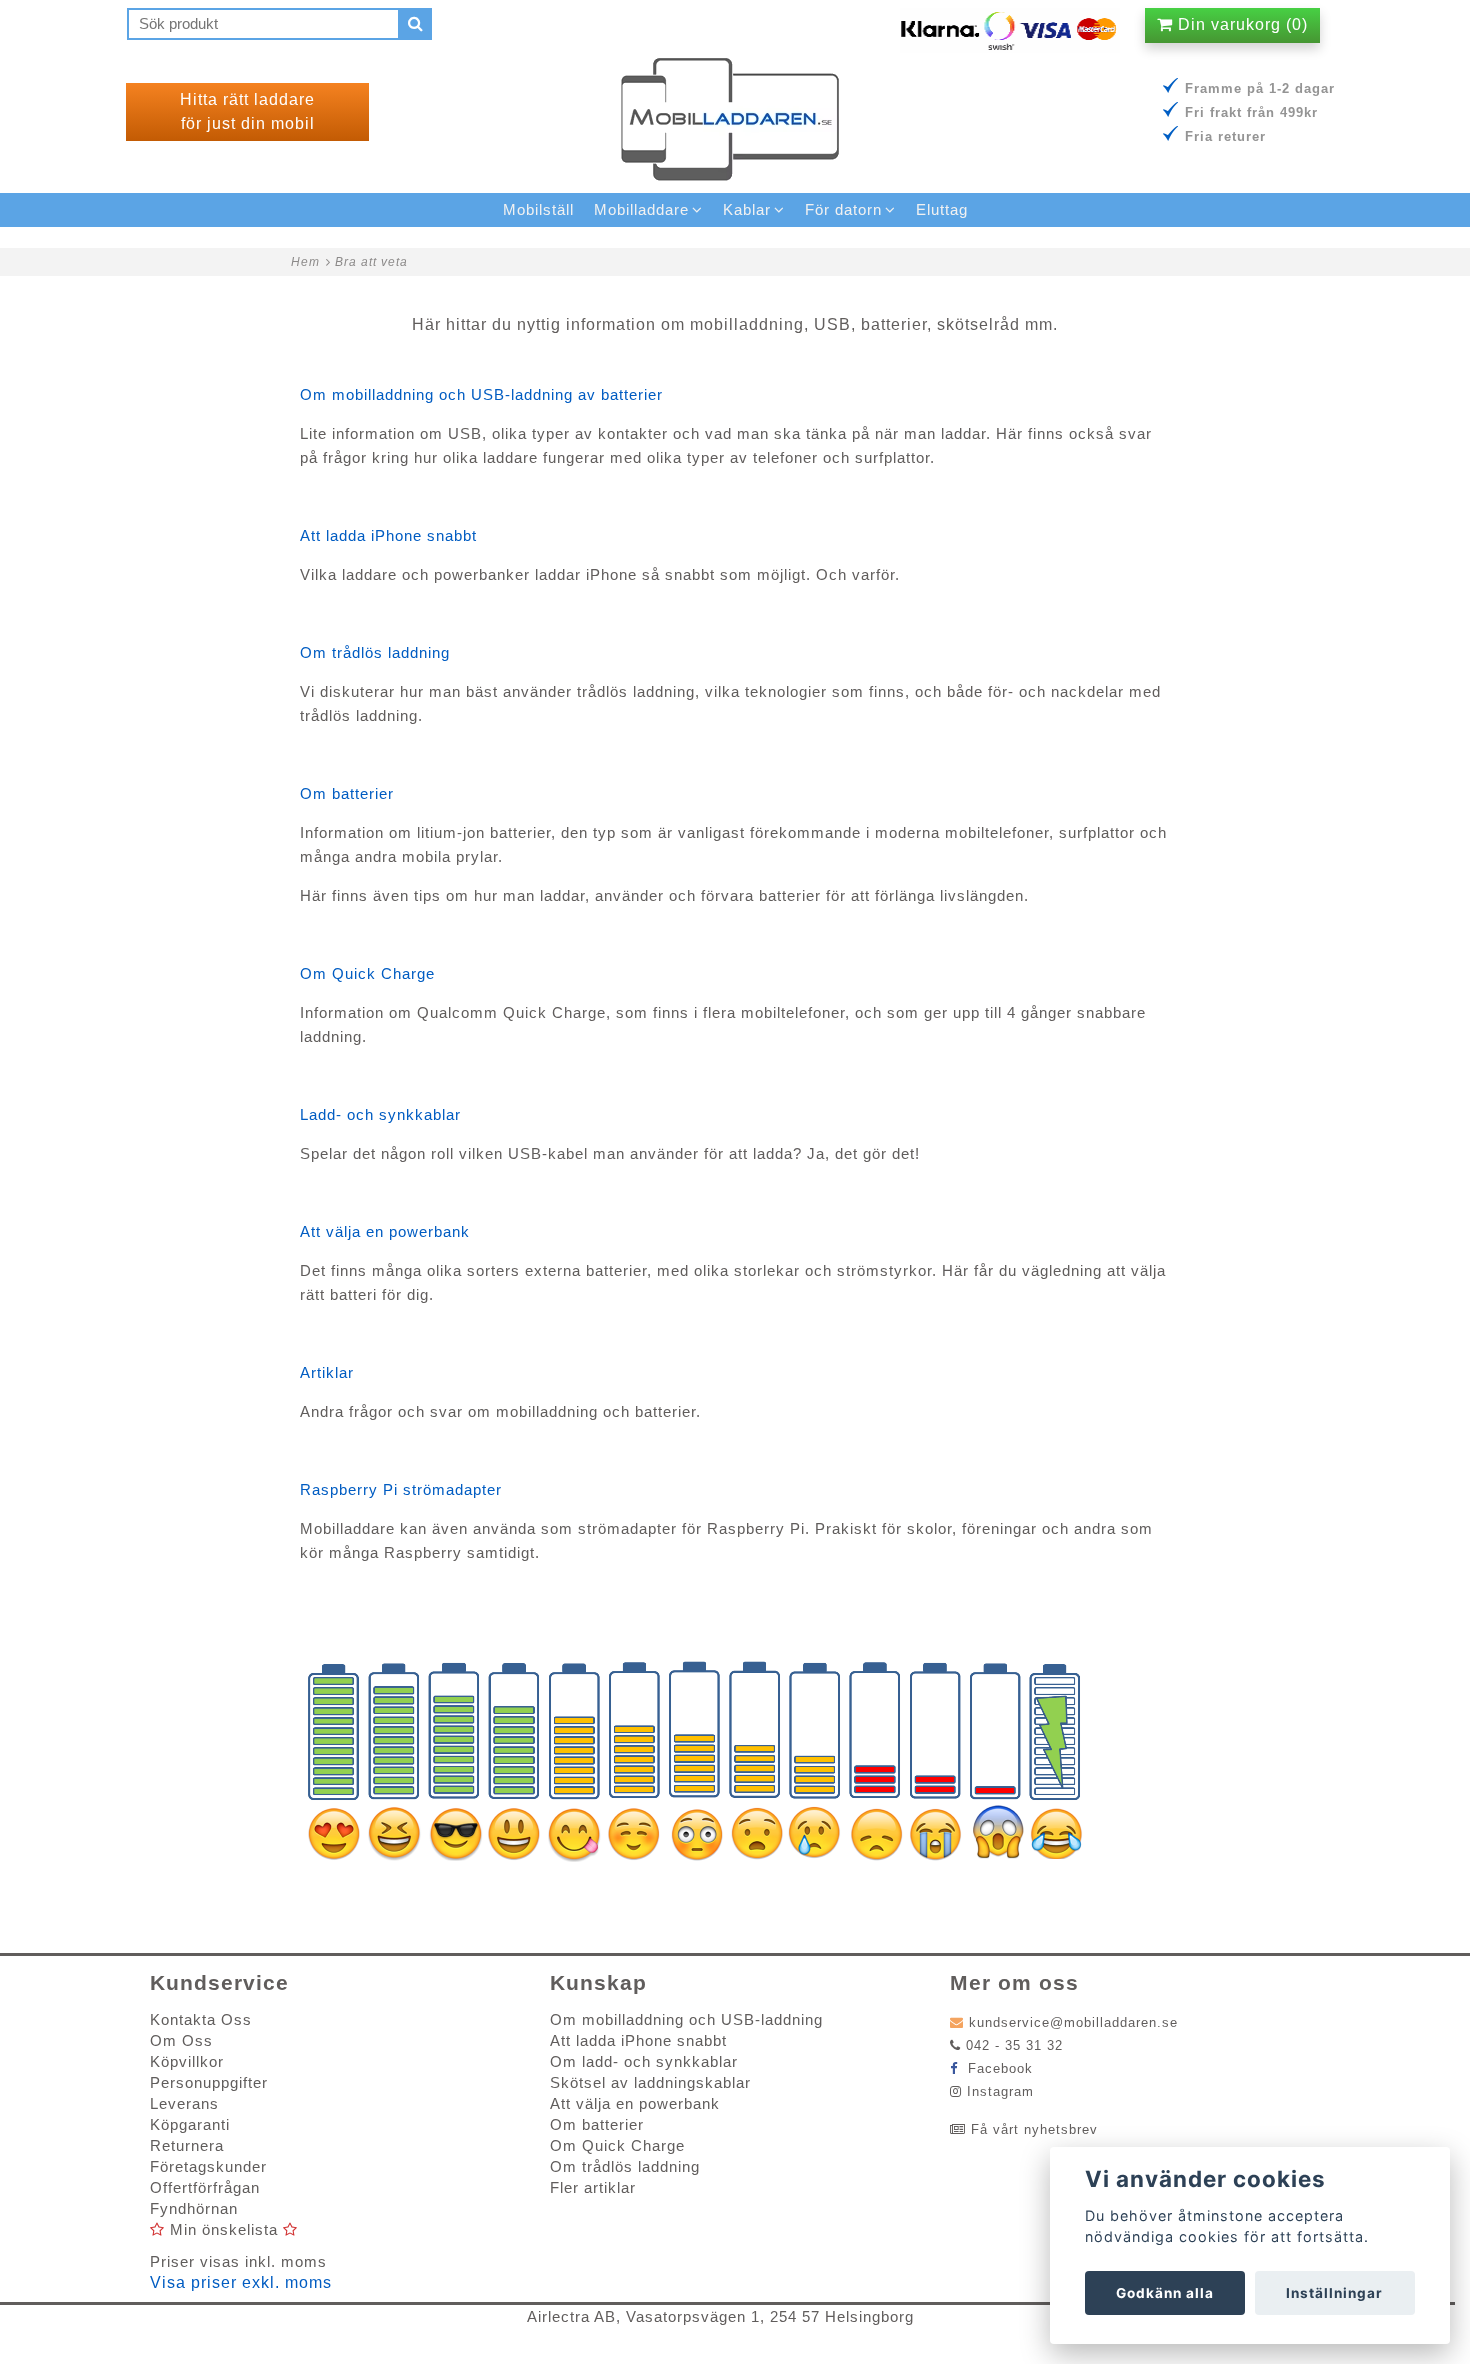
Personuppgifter (209, 2082)
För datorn (843, 209)
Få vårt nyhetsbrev (1034, 2129)
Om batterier (347, 793)
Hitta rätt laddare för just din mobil (247, 111)
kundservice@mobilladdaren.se (1073, 2022)
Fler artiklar (593, 2187)
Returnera (187, 2145)
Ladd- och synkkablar (380, 1114)
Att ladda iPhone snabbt (388, 535)
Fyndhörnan (194, 2208)
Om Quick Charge (367, 973)
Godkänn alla (1165, 2293)
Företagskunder (208, 2166)
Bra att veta (371, 262)
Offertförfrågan (205, 2187)
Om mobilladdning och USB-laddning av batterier (481, 394)
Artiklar (327, 1372)
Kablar (747, 209)
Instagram (1000, 2091)
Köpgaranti (190, 2124)
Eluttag (942, 209)
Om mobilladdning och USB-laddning (686, 2019)
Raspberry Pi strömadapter (401, 1489)
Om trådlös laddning (375, 652)
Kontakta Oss (201, 2019)
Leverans (184, 2103)
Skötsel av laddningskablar (650, 2082)
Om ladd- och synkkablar (644, 2061)
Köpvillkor (187, 2061)
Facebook (998, 2068)
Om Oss (181, 2040)
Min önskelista (224, 2229)
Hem (305, 262)
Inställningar (1334, 2293)
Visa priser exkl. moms (241, 2282)
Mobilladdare (641, 209)
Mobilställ (538, 209)
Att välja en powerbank (385, 1231)
